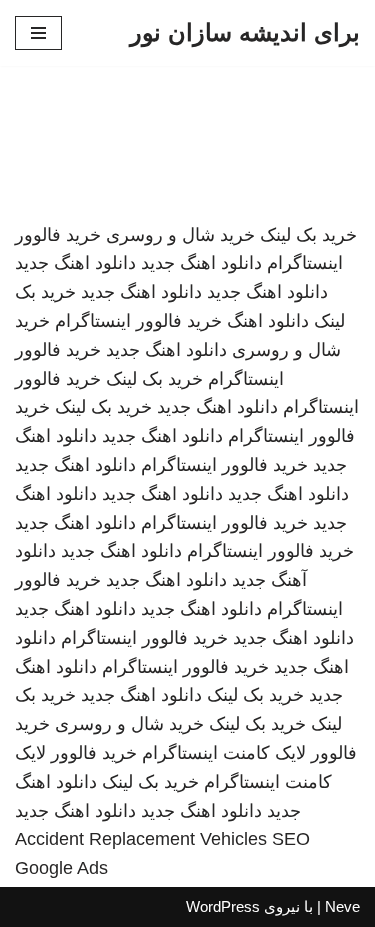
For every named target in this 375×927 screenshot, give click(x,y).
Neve (342, 906)
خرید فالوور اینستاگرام (138, 321)
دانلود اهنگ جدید (201, 263)
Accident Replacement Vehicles (141, 839)
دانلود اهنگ (268, 321)
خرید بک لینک (308, 235)
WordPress (223, 906)
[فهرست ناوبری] (38, 33)
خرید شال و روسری (180, 235)
